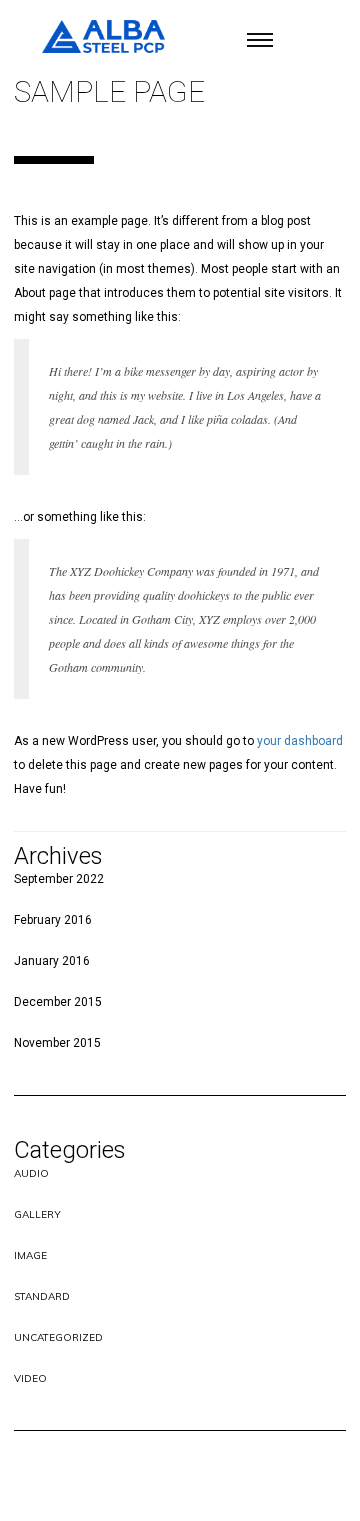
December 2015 (58, 1002)
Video (30, 1378)
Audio (31, 1173)
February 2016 (53, 920)
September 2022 (59, 879)
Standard (42, 1296)
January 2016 (52, 961)
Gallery (37, 1214)
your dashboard (300, 741)
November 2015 (57, 1043)
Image (30, 1255)
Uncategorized (58, 1337)
